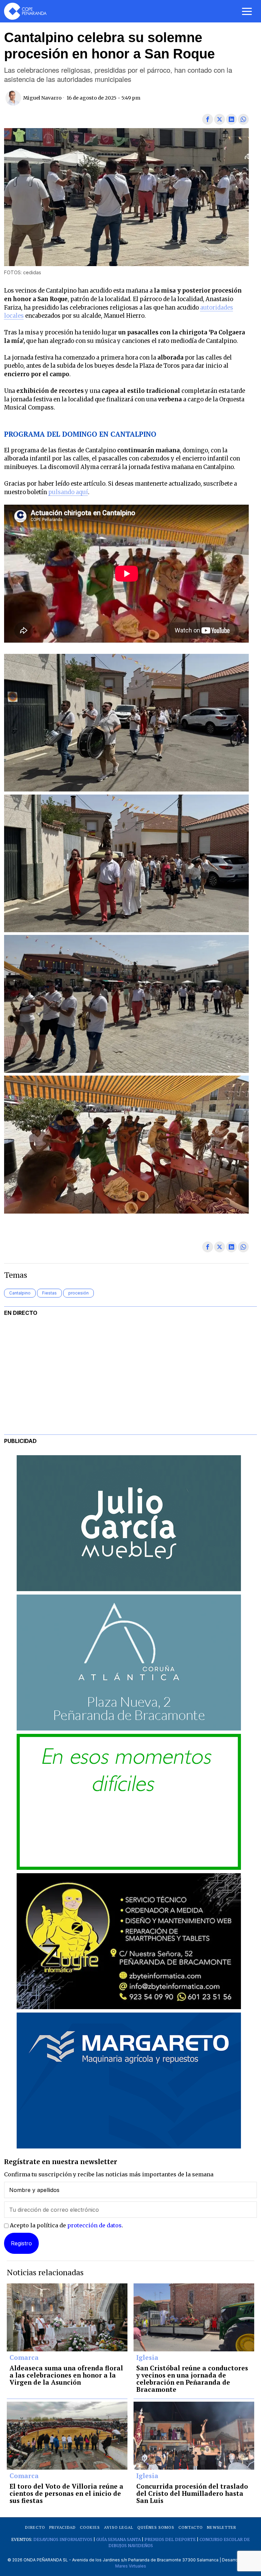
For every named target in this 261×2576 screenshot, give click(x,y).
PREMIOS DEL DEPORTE (170, 2539)
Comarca (24, 2358)
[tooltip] (208, 119)
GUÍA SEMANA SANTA (118, 2539)
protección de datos (94, 2225)
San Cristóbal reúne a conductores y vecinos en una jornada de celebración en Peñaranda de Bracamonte (192, 2379)
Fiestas (49, 1293)
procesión (79, 1293)
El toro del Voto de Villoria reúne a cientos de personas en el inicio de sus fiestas (66, 2494)
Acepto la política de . (66, 2225)
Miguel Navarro (42, 98)
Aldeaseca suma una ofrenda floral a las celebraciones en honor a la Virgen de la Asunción (66, 2375)
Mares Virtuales (131, 2566)
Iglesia (147, 2358)
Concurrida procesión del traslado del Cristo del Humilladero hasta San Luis (192, 2494)
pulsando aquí (68, 492)
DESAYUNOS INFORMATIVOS (63, 2539)
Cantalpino (20, 1293)
